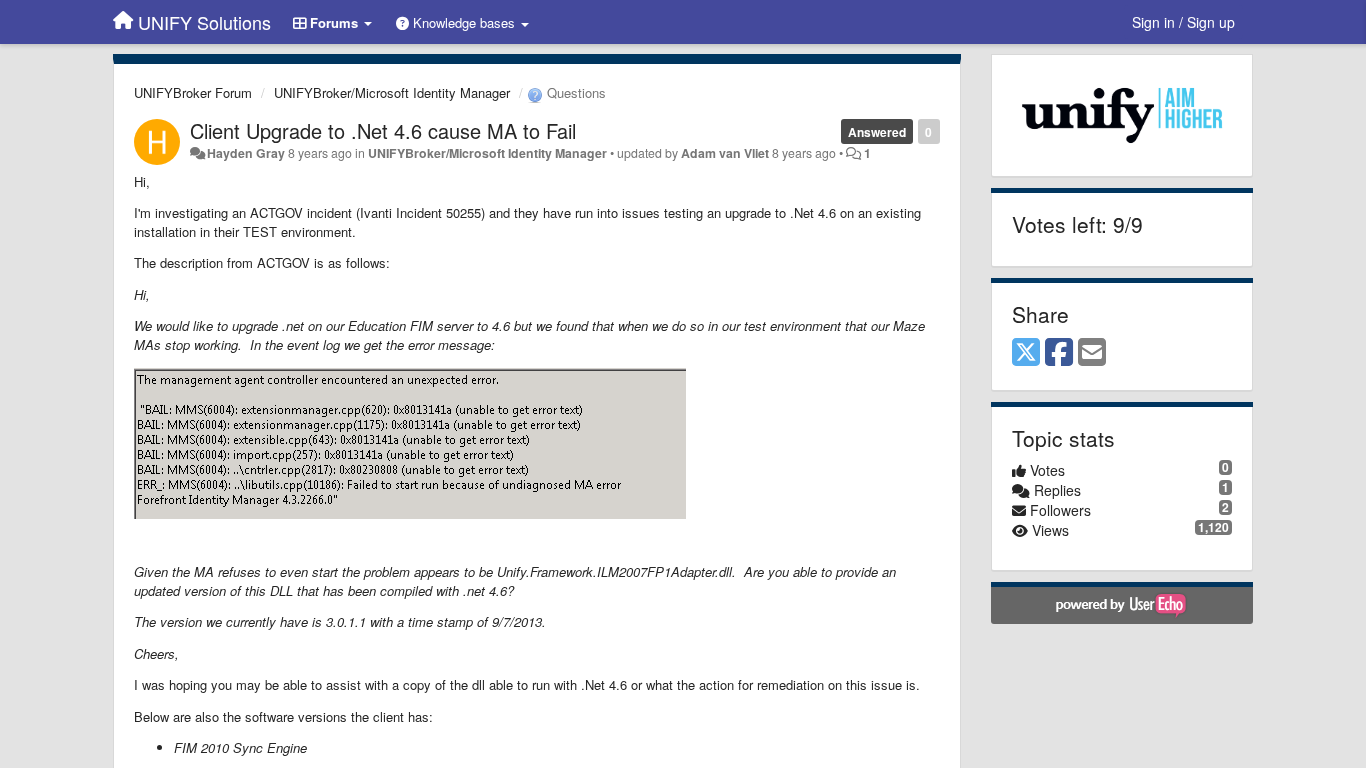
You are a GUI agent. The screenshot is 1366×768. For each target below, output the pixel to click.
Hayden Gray (246, 153)
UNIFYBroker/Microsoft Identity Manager (392, 92)
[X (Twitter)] (1026, 353)
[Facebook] (1059, 353)
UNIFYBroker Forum (193, 92)
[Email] (1092, 353)
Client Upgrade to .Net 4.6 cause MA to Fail (383, 130)
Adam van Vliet (725, 153)
